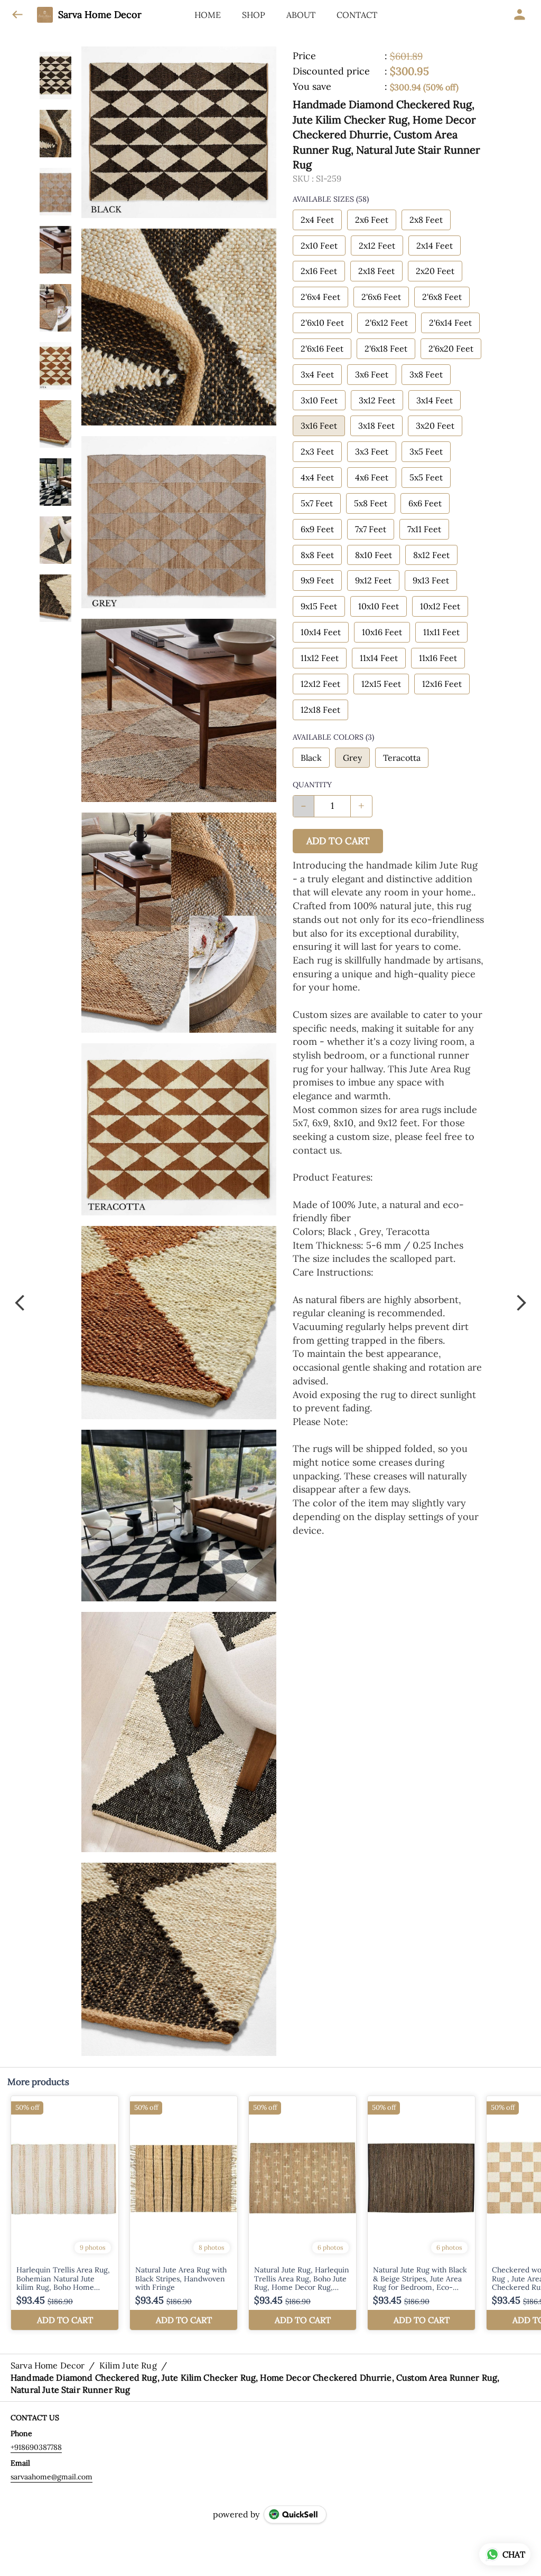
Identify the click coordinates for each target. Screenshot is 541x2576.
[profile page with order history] (520, 15)
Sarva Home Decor (100, 15)
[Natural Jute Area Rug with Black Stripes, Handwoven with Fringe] (184, 2213)
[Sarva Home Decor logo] (45, 15)
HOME (208, 15)
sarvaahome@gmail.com (52, 2477)
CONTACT (357, 15)
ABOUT (301, 15)
